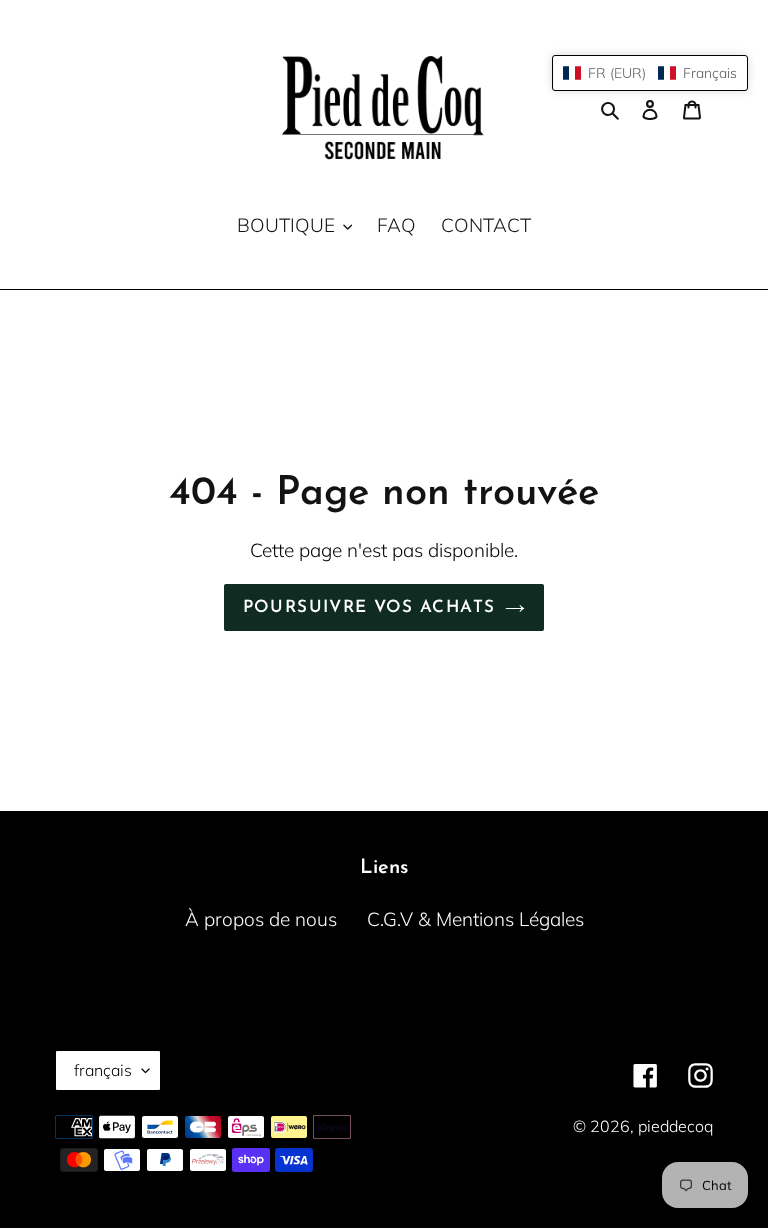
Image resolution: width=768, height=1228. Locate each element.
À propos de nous (261, 919)
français (103, 1070)
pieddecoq (675, 1126)
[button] (650, 73)
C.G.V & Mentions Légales (475, 919)
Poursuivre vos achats (369, 607)
